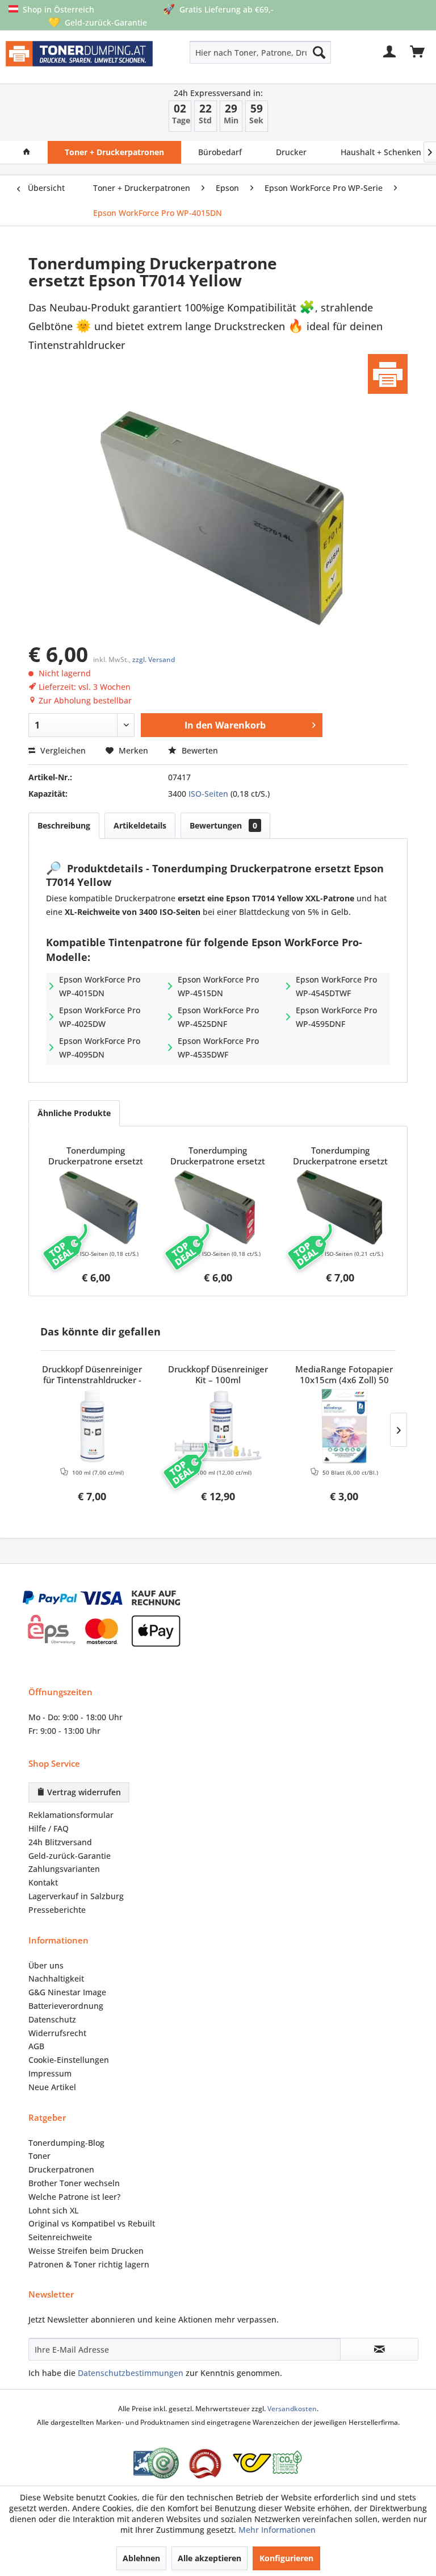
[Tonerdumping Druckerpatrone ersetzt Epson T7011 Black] (340, 1208)
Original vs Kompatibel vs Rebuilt (92, 2223)
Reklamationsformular (71, 1815)
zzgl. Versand (154, 659)
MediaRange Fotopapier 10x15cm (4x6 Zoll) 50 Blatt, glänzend (344, 1375)
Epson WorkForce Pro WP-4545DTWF (336, 986)
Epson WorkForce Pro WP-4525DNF (218, 1017)
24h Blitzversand (60, 1842)
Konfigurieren (286, 2558)
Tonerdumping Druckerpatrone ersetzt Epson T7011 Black (340, 1156)
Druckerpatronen (61, 2169)
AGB (36, 2046)
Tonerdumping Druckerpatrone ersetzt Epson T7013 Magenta (218, 1156)
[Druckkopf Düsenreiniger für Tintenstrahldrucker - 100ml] (92, 1426)
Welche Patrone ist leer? (74, 2197)
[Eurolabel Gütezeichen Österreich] (156, 2463)
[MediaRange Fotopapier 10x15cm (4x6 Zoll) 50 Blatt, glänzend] (344, 1426)
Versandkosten (292, 2409)
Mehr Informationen (277, 2530)
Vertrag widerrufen (83, 1792)
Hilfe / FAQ (49, 1828)
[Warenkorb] (418, 52)
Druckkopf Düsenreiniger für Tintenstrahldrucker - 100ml (92, 1375)
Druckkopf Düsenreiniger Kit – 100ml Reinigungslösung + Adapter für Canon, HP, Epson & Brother (218, 1375)
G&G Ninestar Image (67, 1992)
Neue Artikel (52, 2087)
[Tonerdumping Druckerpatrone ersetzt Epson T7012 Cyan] (96, 1208)
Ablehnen (141, 2558)
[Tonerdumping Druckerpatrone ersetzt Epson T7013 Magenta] (218, 1208)
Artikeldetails (140, 825)
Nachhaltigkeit (56, 1978)
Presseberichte (57, 1910)
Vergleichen (62, 750)
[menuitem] (232, 52)
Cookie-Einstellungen (69, 2060)
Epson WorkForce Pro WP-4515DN (218, 986)
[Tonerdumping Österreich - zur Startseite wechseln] (79, 59)
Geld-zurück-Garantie (70, 1856)
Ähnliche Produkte (74, 1113)
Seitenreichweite (60, 2237)
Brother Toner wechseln (74, 2183)
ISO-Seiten (208, 794)
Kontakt (43, 1882)
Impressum (50, 2073)
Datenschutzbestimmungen (131, 2373)
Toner (39, 2156)
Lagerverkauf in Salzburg (76, 1896)
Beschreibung (64, 825)
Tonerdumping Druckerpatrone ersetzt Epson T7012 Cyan (96, 1156)
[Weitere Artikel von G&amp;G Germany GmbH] (388, 374)
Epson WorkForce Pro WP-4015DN (100, 986)
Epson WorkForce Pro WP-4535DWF (218, 1048)
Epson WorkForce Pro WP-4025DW (100, 1017)
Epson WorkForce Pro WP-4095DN (100, 1048)
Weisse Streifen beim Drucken (86, 2251)
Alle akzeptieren (209, 2558)
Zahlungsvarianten (64, 1869)
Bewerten (199, 750)
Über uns (46, 1965)
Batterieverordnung (66, 2006)
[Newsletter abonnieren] (379, 2349)
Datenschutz (52, 2019)
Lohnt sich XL (53, 2210)
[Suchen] (319, 52)
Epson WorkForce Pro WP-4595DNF (336, 1017)
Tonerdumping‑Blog (66, 2143)
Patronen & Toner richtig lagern (89, 2264)
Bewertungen (223, 825)
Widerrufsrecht (57, 2033)
